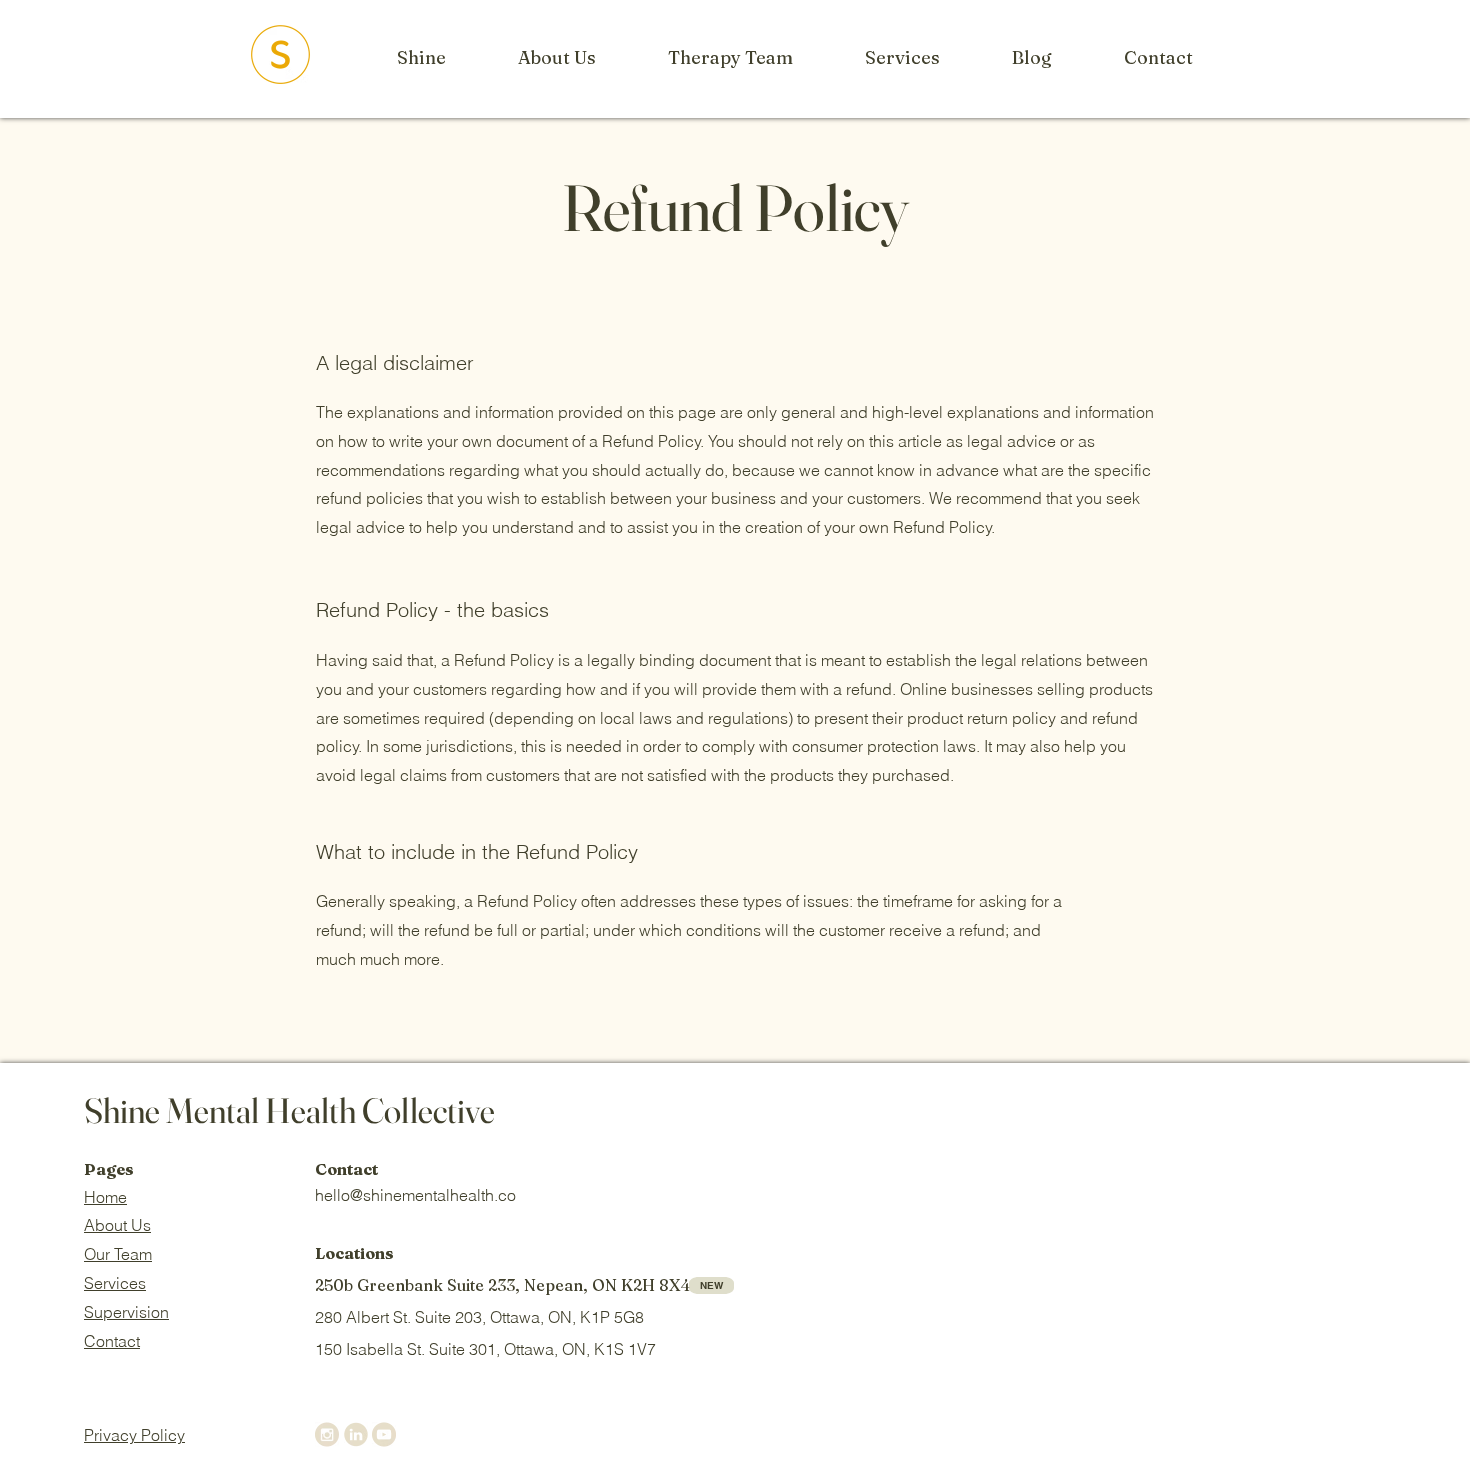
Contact (112, 1341)
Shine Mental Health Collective (289, 1110)
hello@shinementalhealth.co (415, 1195)
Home (105, 1197)
